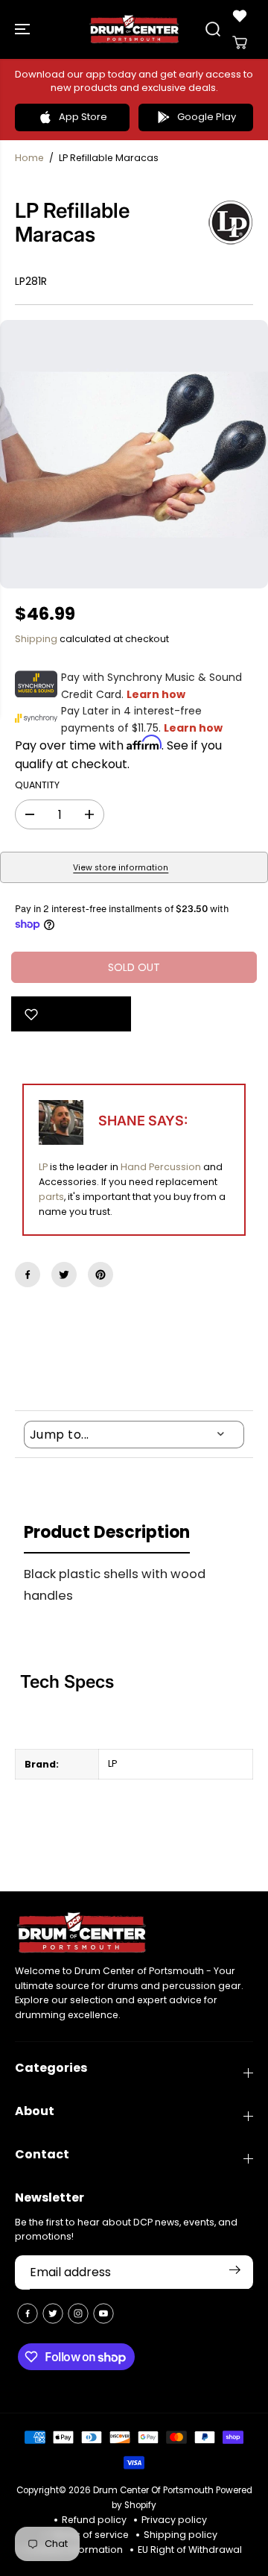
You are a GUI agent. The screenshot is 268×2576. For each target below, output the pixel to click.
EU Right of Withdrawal (190, 2550)
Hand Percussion (161, 1167)
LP (43, 1167)
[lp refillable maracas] (134, 454)
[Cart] (240, 43)
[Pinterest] (100, 1275)
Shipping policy (181, 2535)
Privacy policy (174, 2520)
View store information (121, 868)
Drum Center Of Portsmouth (153, 2490)
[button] (24, 29)
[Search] (213, 29)
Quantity (37, 785)
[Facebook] (28, 1275)
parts (51, 1197)
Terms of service (90, 2535)
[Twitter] (64, 1275)
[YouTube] (103, 2313)
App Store (83, 117)
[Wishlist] (240, 16)
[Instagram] (78, 2313)
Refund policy (94, 2520)
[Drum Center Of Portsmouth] (134, 29)
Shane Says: (143, 1121)
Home (29, 158)
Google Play (207, 117)
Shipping (36, 639)
